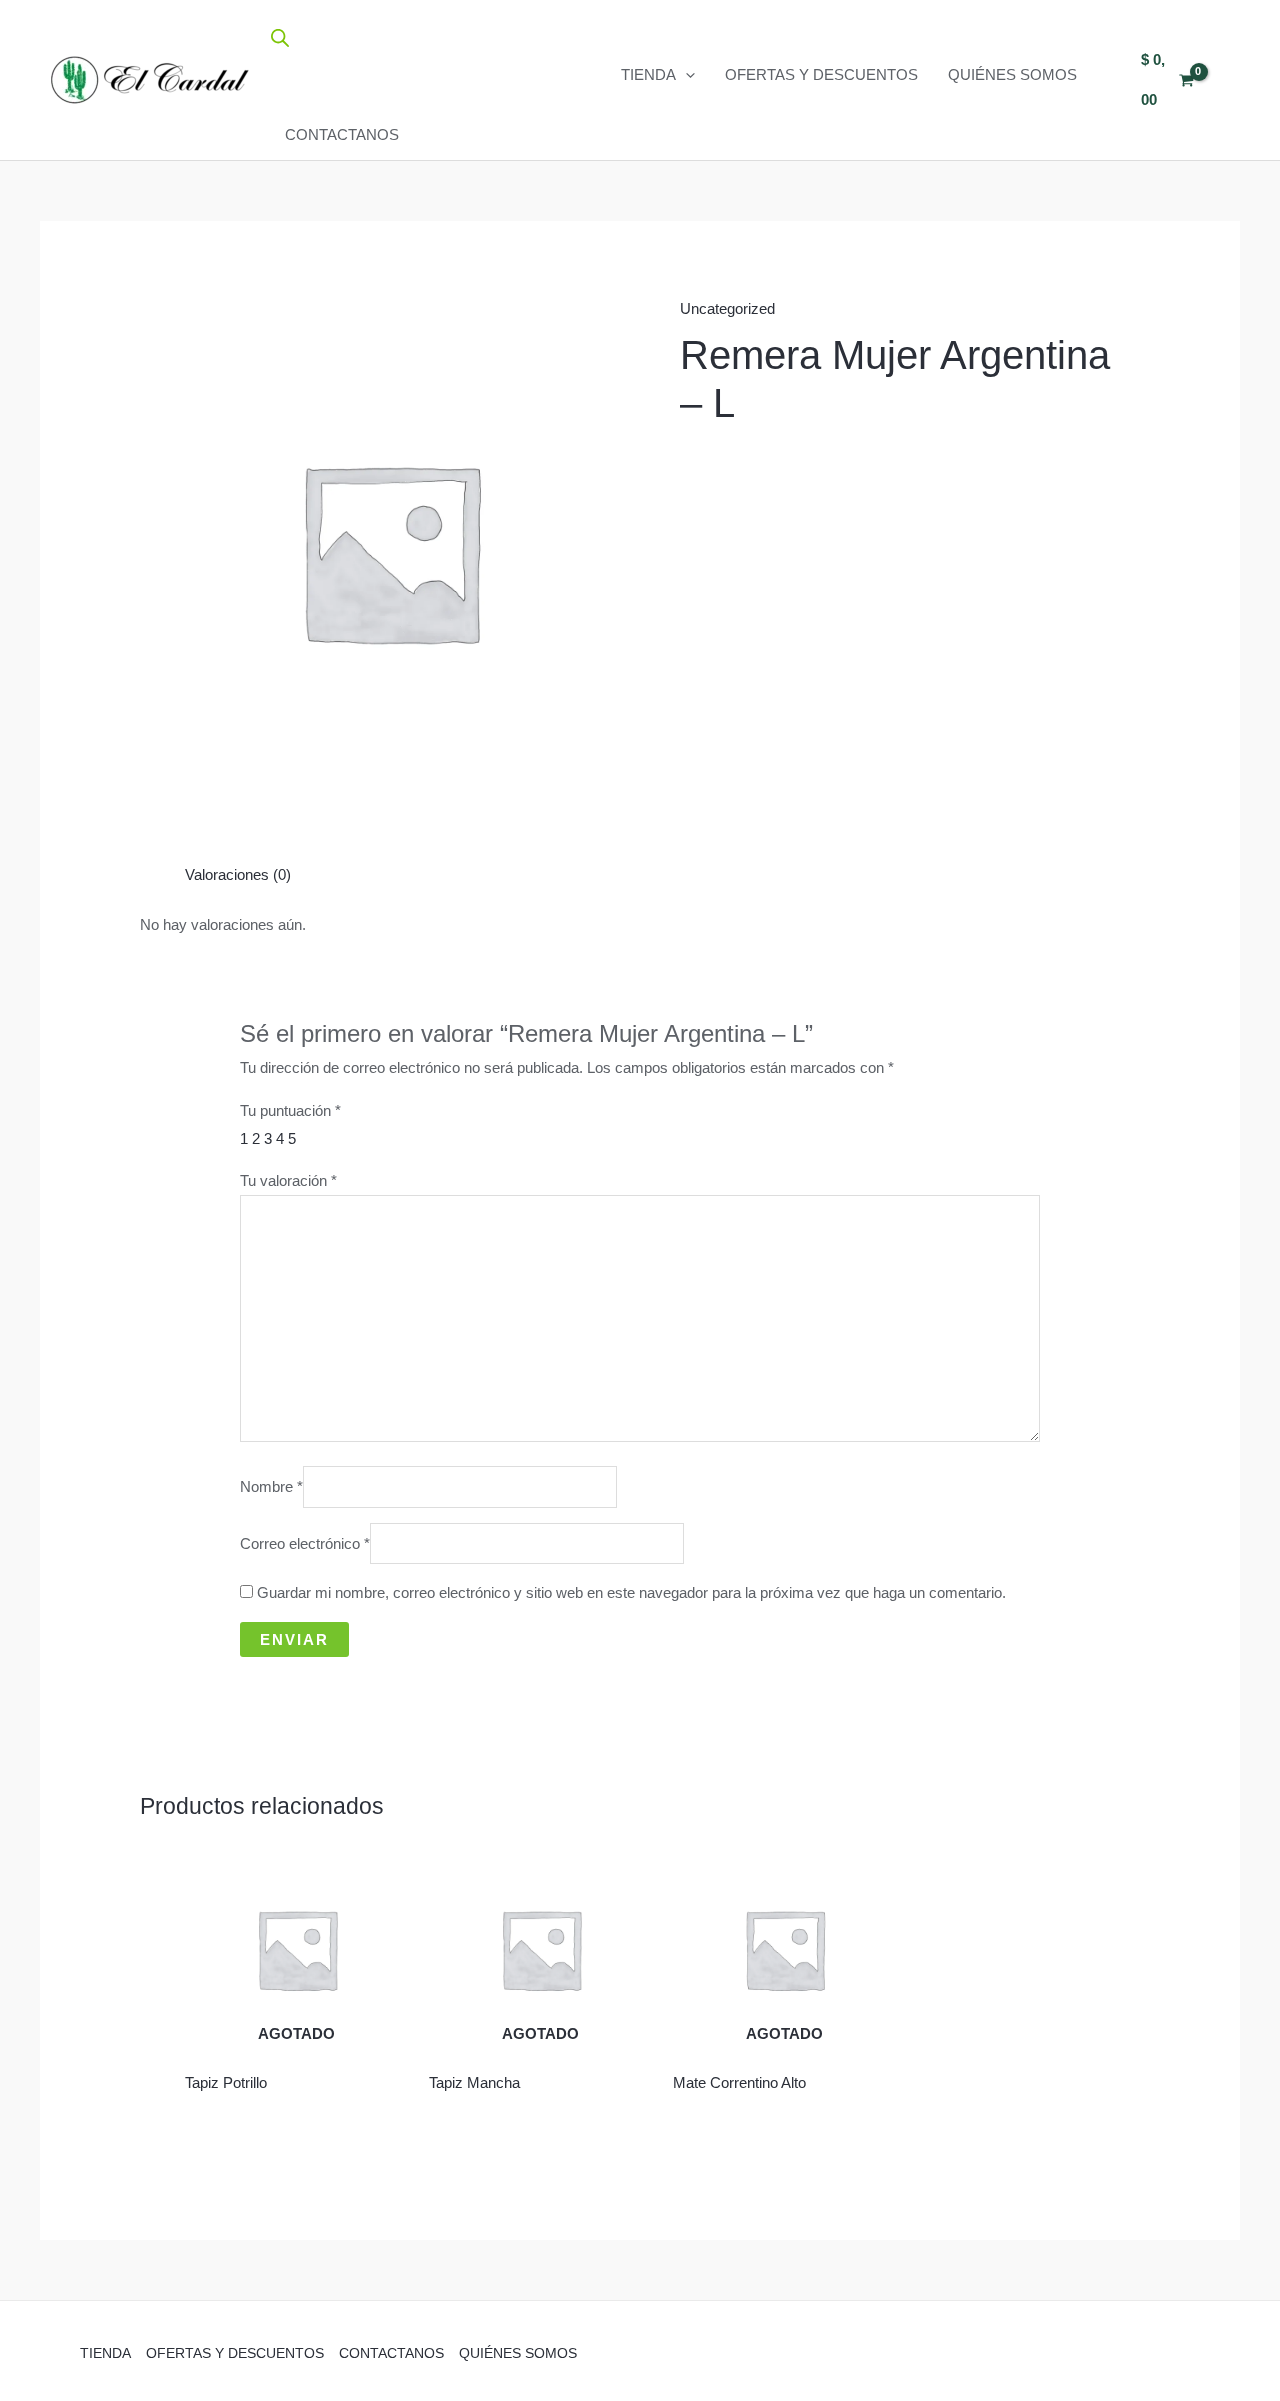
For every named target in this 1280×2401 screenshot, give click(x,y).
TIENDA (648, 74)
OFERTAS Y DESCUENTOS (821, 74)
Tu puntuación (290, 1110)
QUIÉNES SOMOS (1012, 74)
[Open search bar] (280, 37)
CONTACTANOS (342, 134)
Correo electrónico (305, 1543)
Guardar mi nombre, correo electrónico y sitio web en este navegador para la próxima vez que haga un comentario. (631, 1592)
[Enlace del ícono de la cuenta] (1231, 80)
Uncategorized (727, 308)
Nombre (271, 1487)
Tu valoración (288, 1180)
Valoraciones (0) (238, 874)
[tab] (238, 875)
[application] (685, 75)
